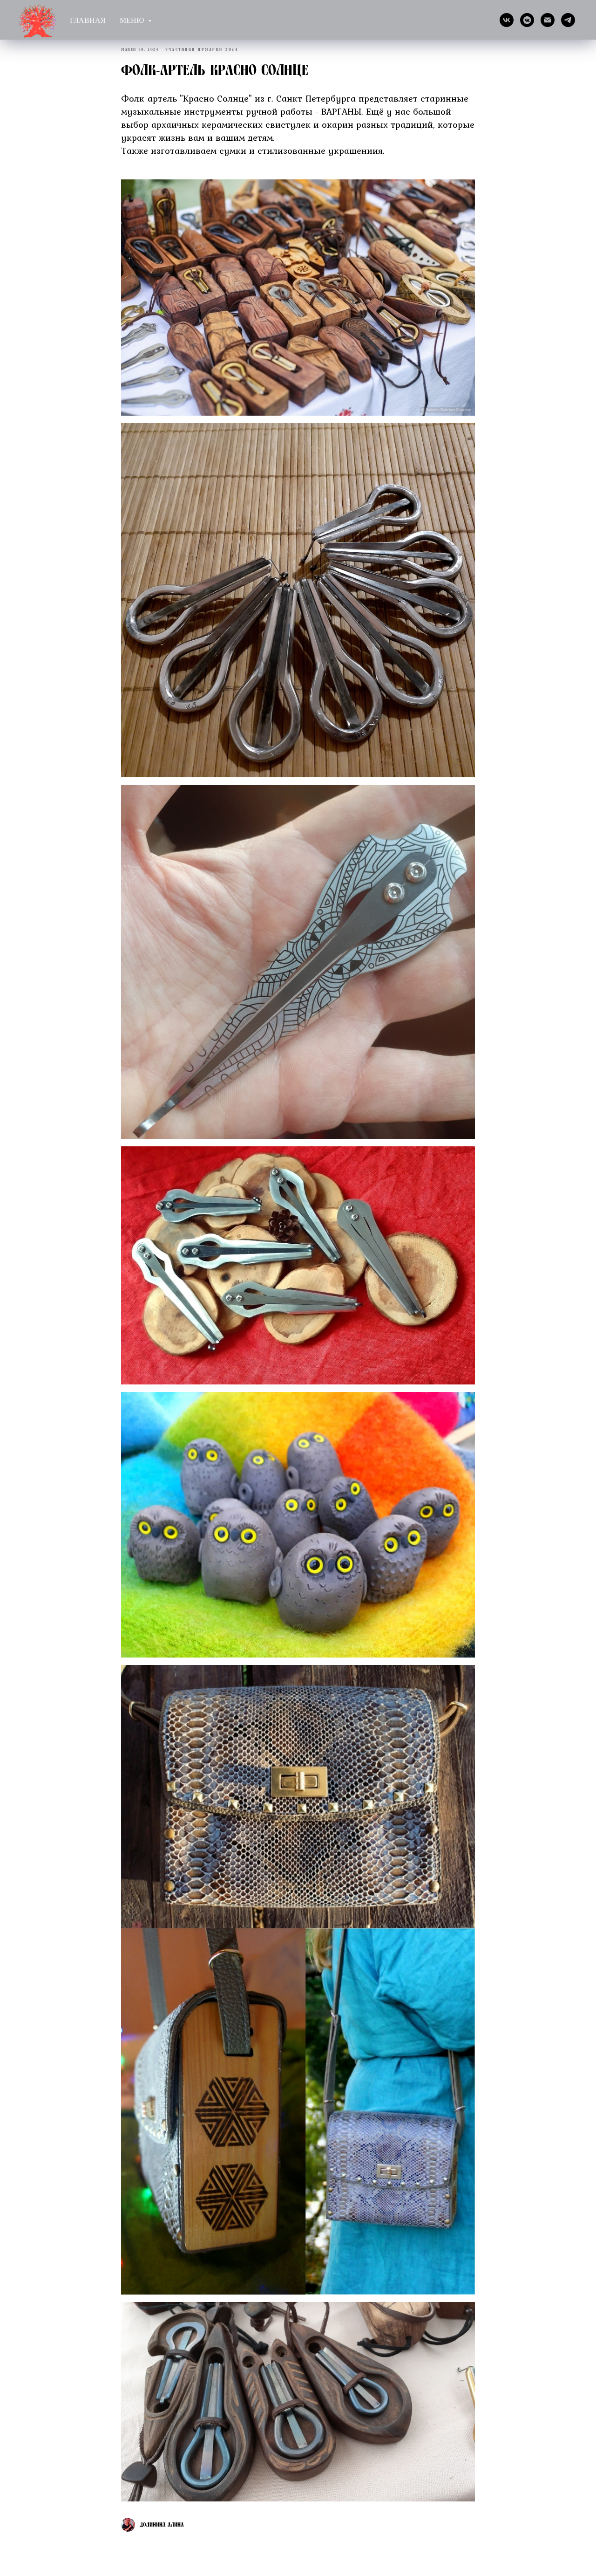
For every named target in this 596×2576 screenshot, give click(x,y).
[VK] (507, 20)
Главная (88, 20)
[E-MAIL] (548, 20)
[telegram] (568, 20)
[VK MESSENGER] (527, 20)
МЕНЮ (133, 20)
